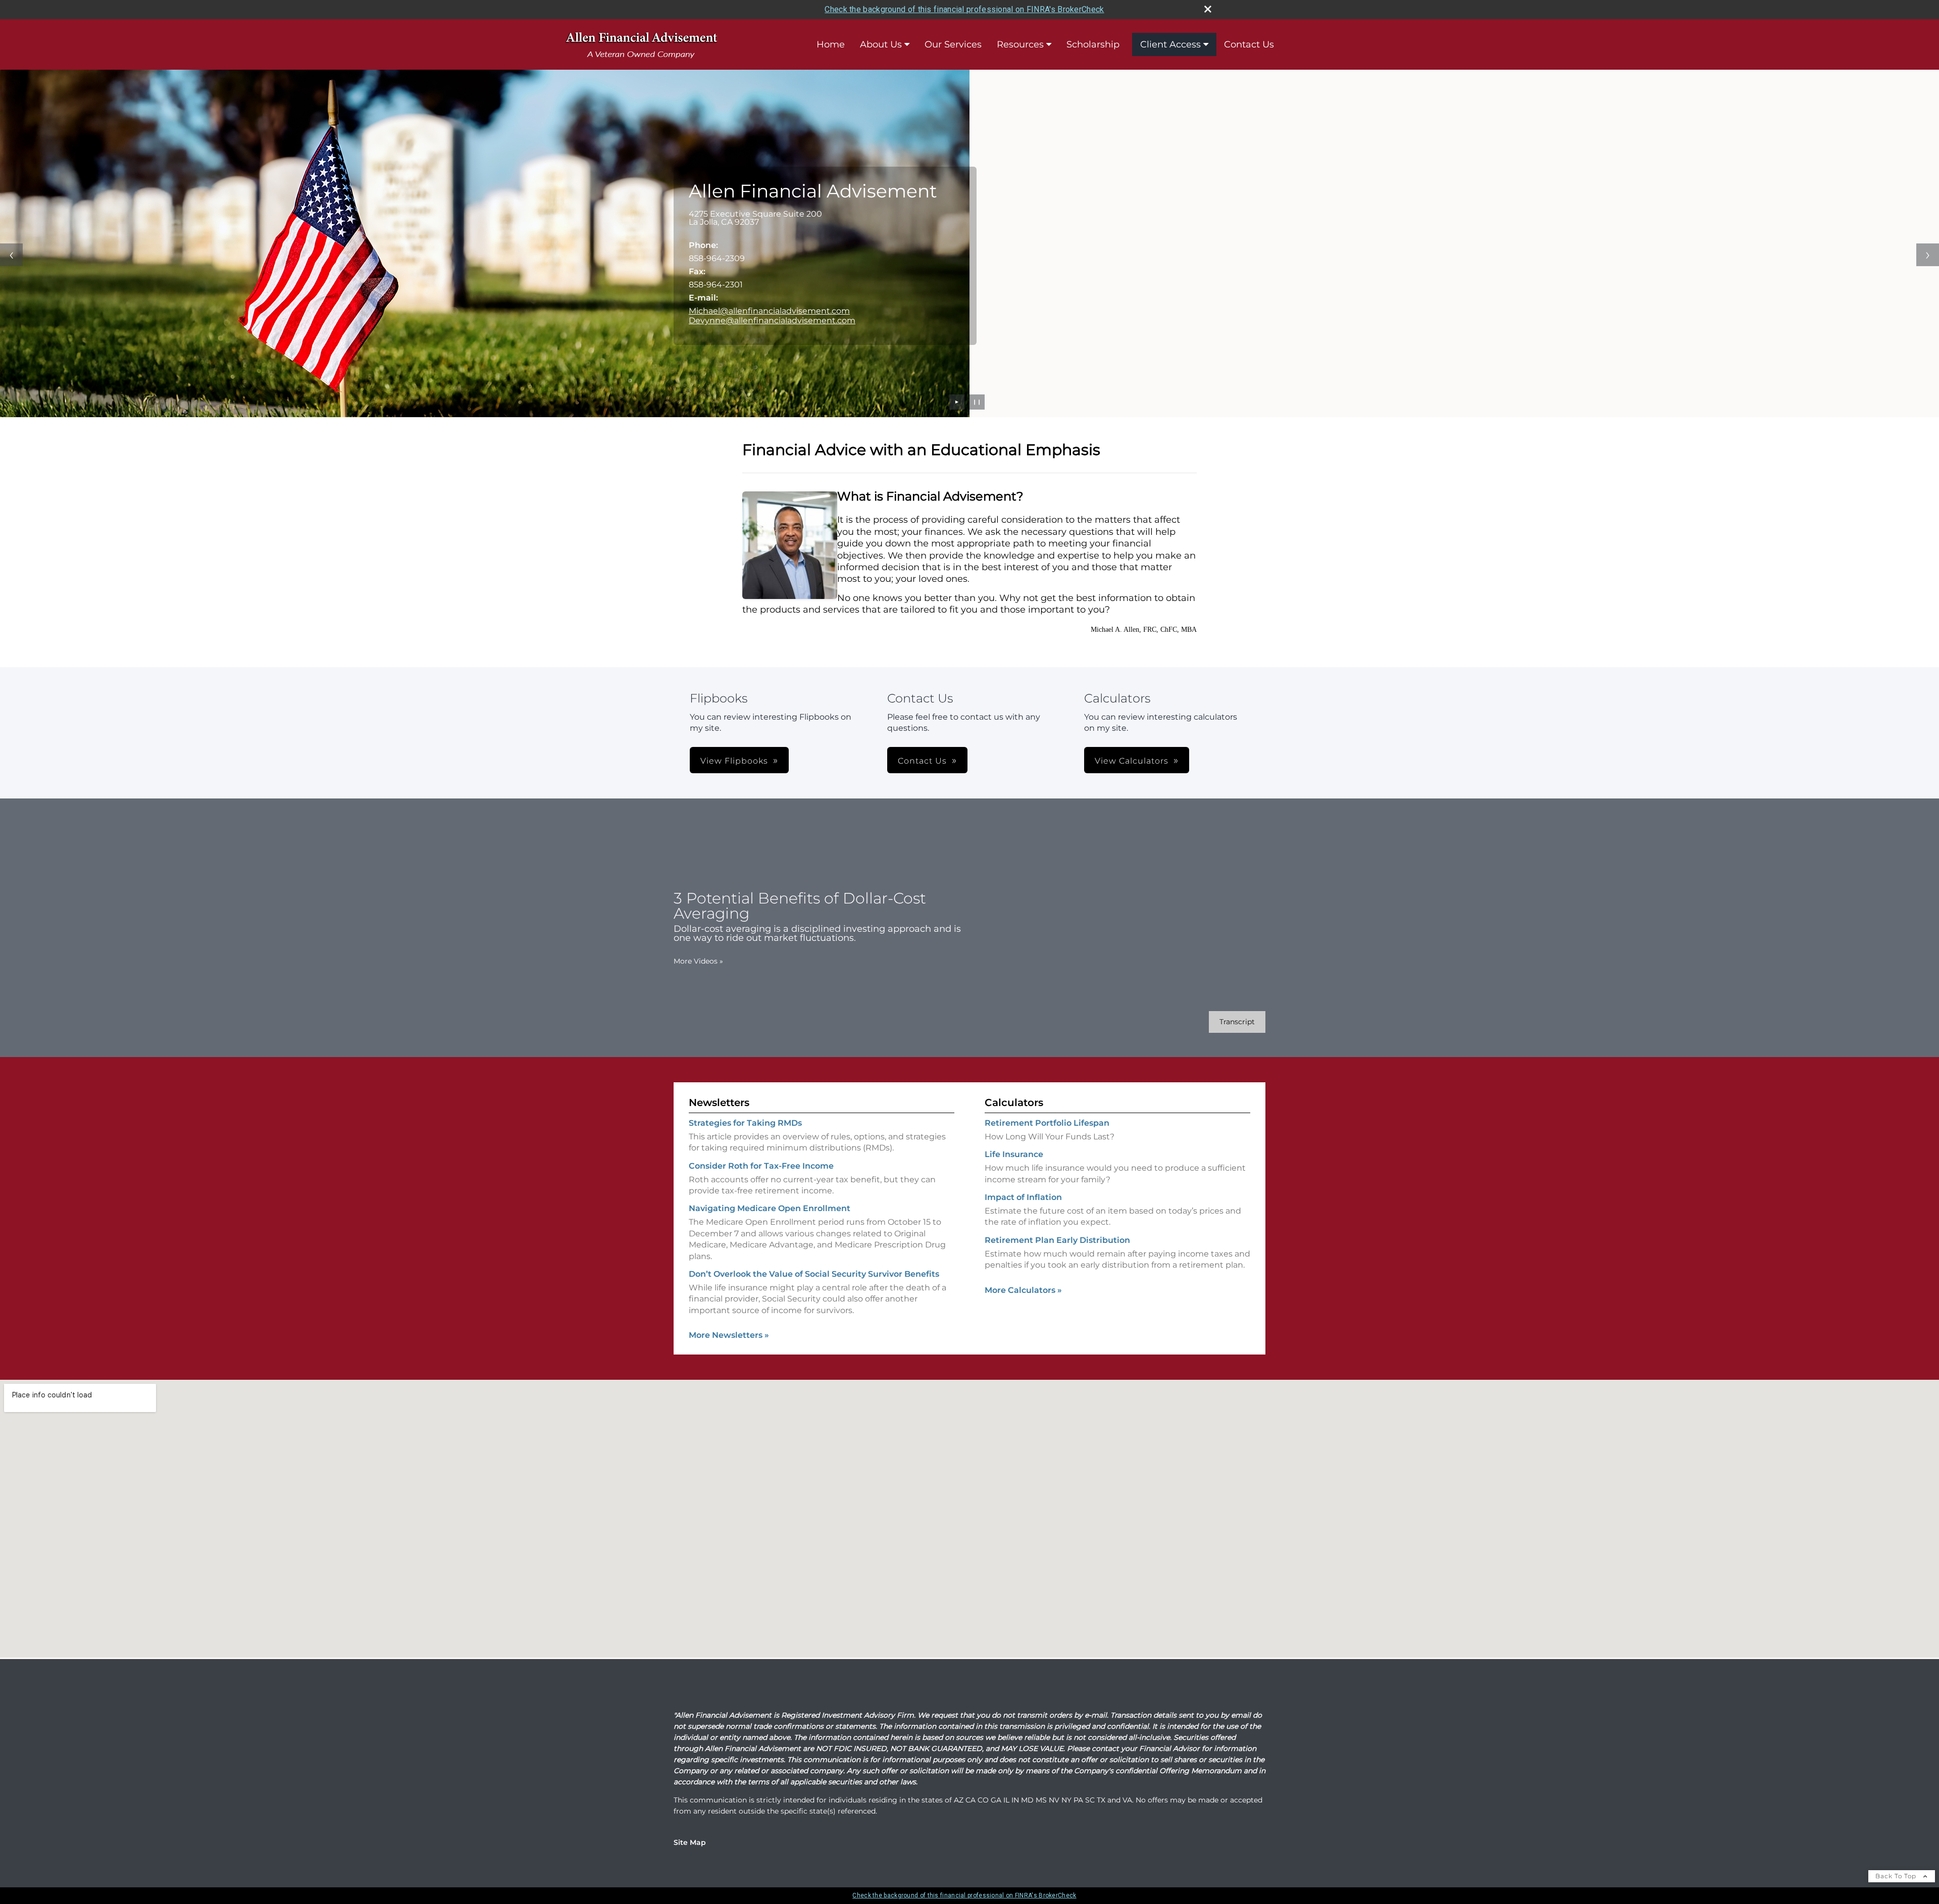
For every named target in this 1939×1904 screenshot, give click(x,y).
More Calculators (1023, 1290)
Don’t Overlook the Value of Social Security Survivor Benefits (814, 1274)
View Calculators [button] (1132, 761)
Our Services (953, 44)
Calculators (1014, 1103)
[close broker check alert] (1208, 9)
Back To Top (1897, 1876)
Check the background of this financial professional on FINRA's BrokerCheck (964, 9)
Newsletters (719, 1103)
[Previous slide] (11, 255)
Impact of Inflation (1023, 1197)
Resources (1020, 44)
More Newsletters (729, 1335)
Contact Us (1249, 44)
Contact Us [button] (922, 761)
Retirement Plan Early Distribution (1057, 1240)
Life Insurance (1014, 1154)
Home (831, 44)
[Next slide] (1928, 255)
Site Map (690, 1842)
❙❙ (977, 402)
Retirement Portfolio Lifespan (1047, 1123)
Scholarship (1093, 44)
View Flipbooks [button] (734, 761)
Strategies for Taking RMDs (745, 1123)
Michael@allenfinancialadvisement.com (769, 311)
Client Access (1170, 44)
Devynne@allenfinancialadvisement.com (772, 320)
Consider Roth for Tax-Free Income (761, 1166)
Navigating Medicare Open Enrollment (770, 1208)
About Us (881, 44)
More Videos (698, 961)
